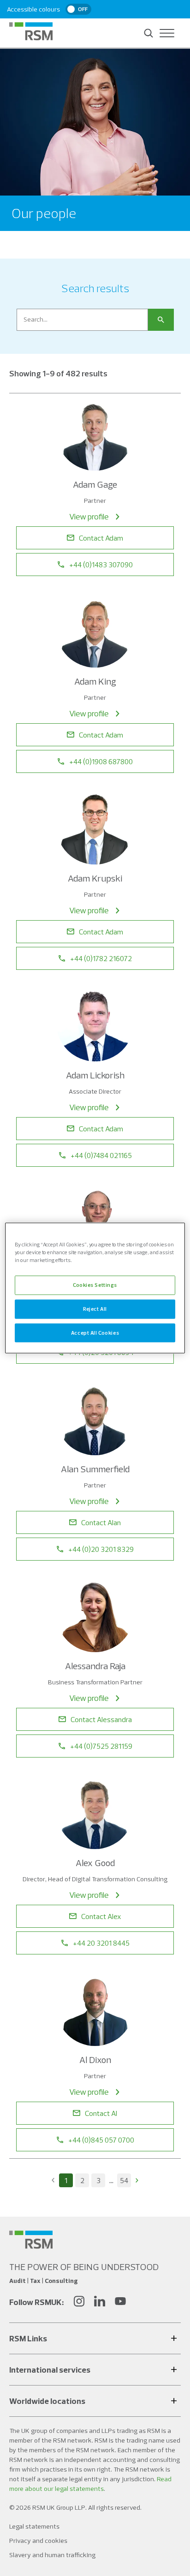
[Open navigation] (167, 33)
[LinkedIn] (100, 2302)
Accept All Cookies (95, 1332)
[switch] (78, 9)
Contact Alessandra (101, 1719)
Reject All (95, 1308)
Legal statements (34, 2526)
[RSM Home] (31, 31)
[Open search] (148, 33)
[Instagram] (79, 2302)
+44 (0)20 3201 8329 (101, 1549)
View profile (89, 516)
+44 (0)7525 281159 (101, 1746)
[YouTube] (120, 2302)
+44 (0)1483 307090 (101, 565)
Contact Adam (101, 538)
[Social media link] (31, 2240)
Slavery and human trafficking (52, 2555)
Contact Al (101, 2113)
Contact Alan (101, 1522)
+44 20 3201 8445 (101, 1943)
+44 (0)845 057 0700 (101, 2140)
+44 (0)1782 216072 (101, 958)
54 (124, 2180)
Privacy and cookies (38, 2541)
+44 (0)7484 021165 (101, 1155)
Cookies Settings (95, 1285)
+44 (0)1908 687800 (101, 761)
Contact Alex (101, 1916)
